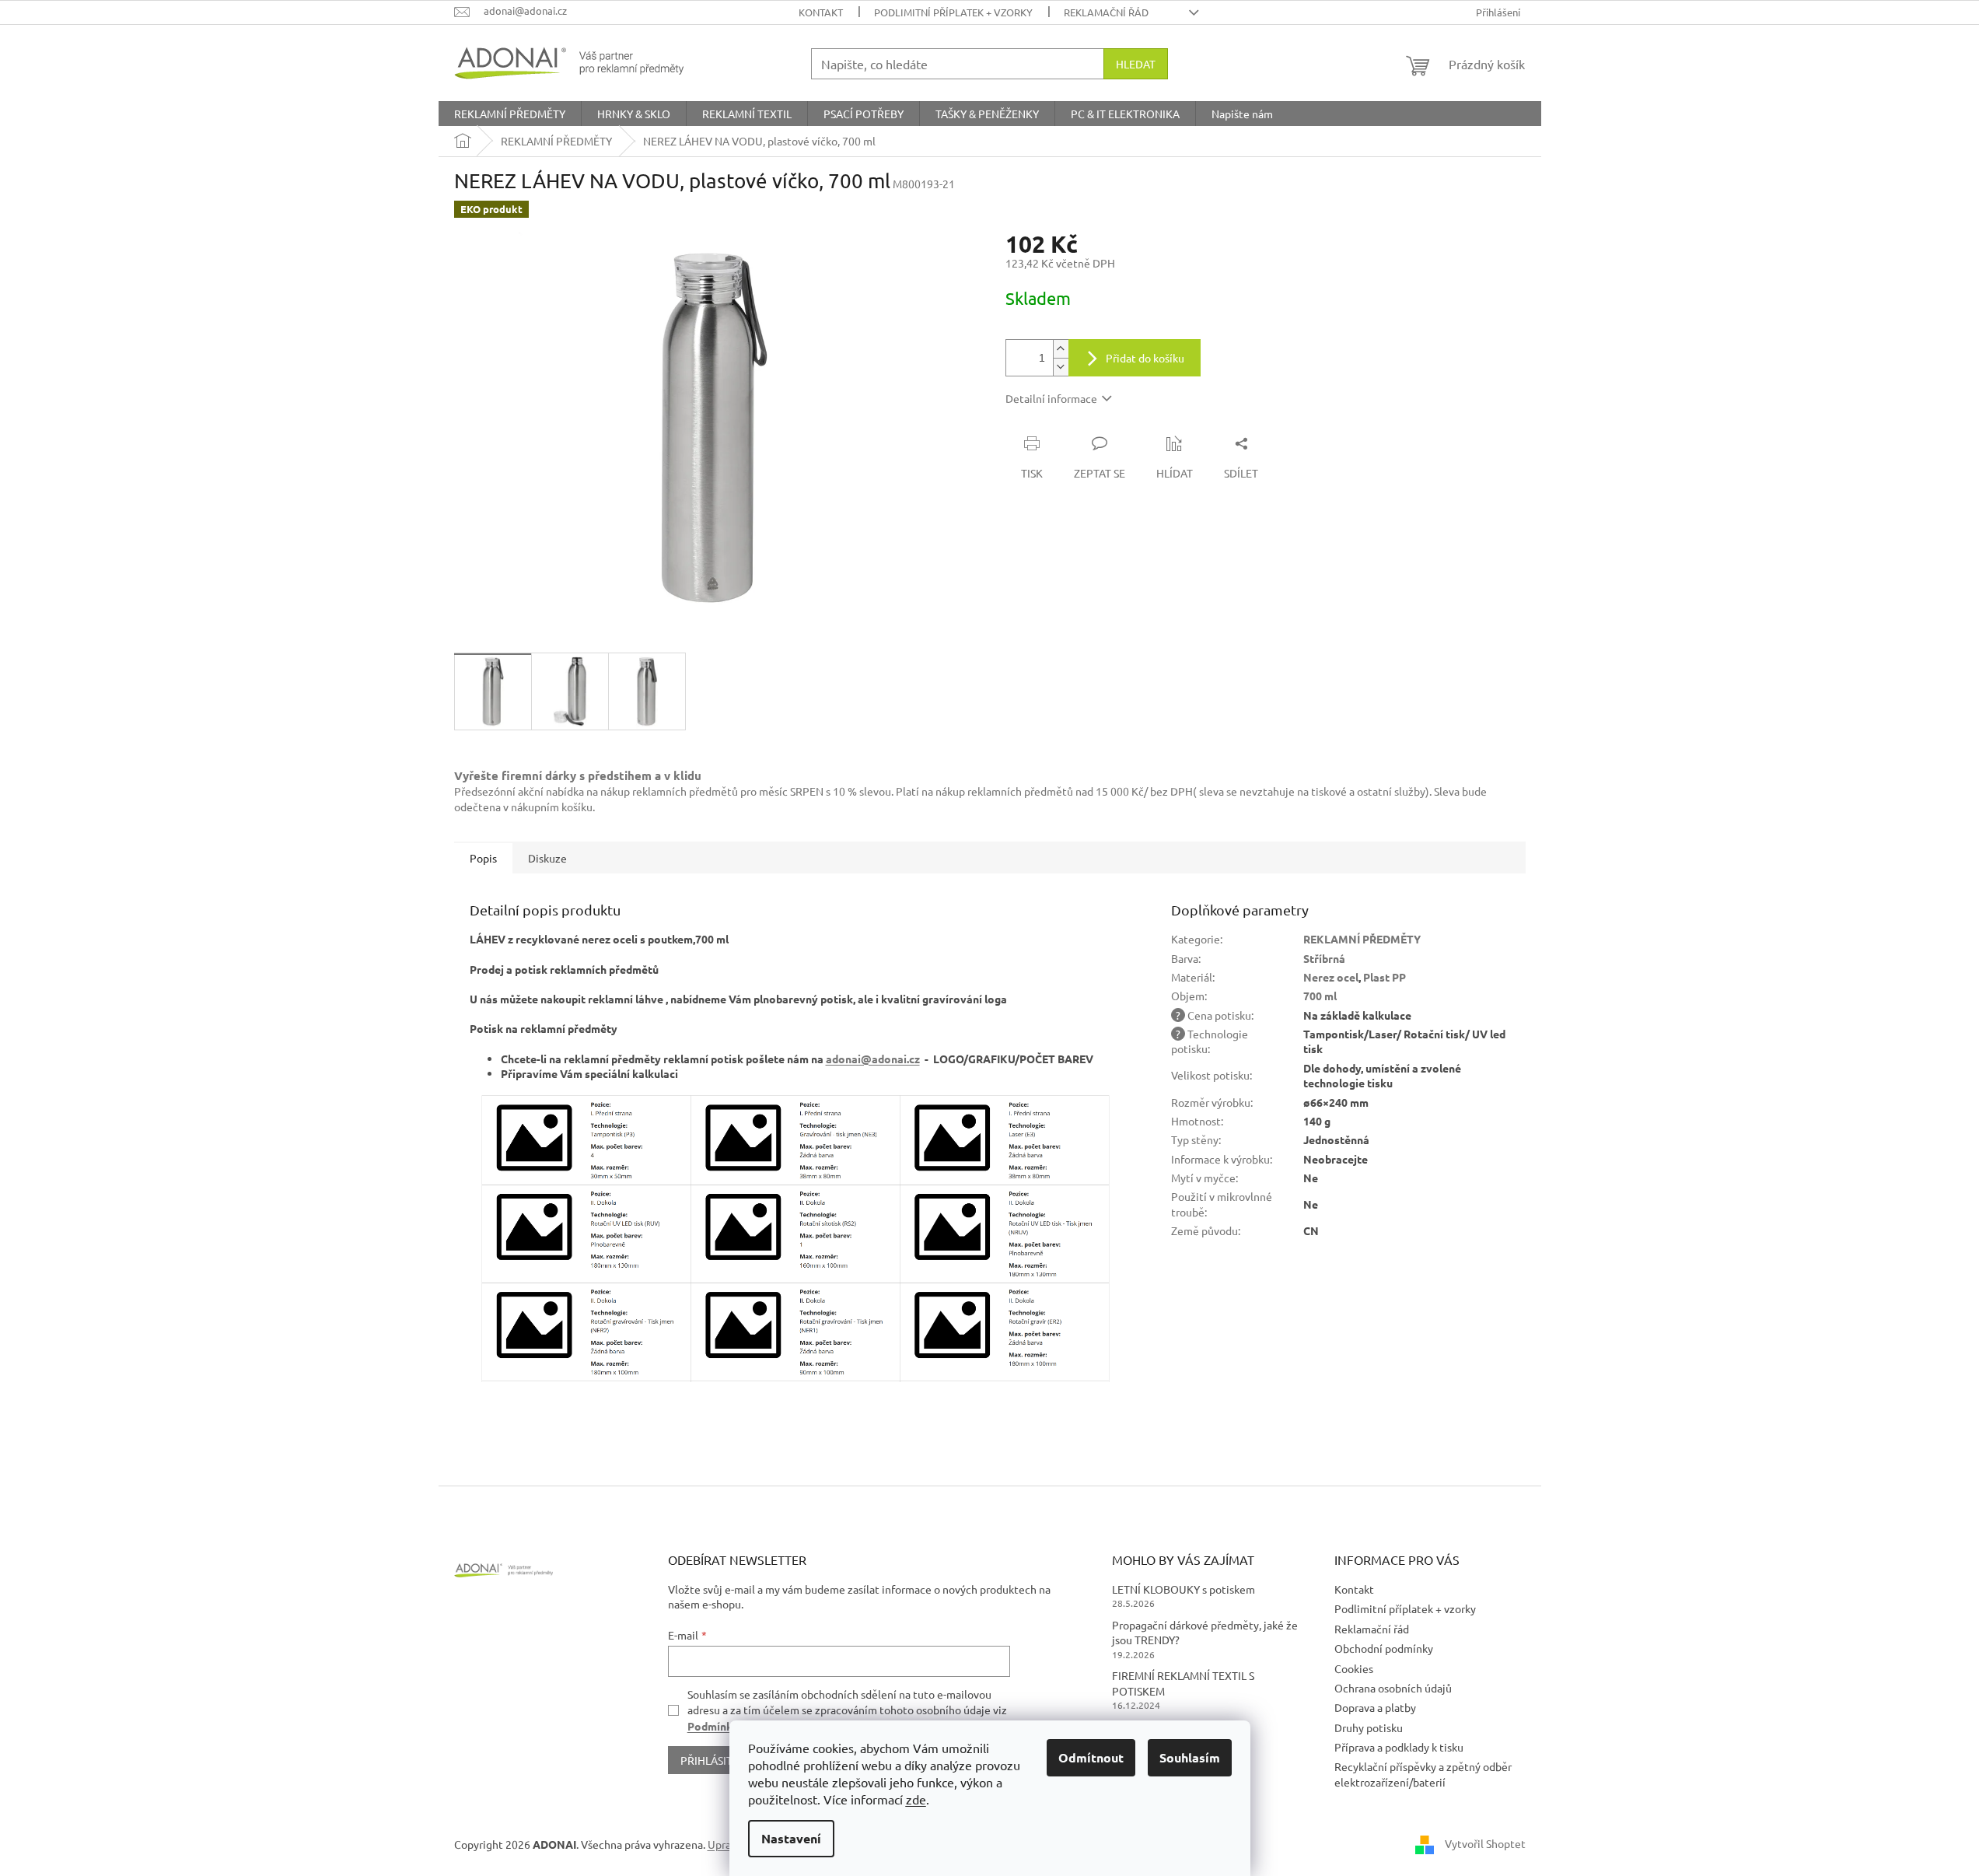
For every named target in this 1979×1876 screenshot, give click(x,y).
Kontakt (821, 12)
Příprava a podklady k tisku (1399, 1747)
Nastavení (791, 1838)
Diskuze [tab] (547, 858)
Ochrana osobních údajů (1393, 1688)
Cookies (1354, 1668)
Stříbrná (1324, 958)
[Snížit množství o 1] (1061, 367)
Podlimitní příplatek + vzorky (953, 12)
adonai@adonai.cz (873, 1059)
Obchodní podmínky (1384, 1648)
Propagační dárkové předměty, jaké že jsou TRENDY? (1205, 1632)
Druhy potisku (1369, 1727)
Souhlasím (1190, 1757)
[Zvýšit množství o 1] (1061, 349)
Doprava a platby (1375, 1707)
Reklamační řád (1106, 12)
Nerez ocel (1331, 977)
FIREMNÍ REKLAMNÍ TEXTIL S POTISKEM (1183, 1683)
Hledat (1136, 64)
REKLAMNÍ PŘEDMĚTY (1362, 939)
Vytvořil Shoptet (1485, 1843)
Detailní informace (1051, 398)
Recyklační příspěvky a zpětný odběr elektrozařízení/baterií (1423, 1774)
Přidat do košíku (1145, 358)
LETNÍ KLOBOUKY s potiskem (1184, 1589)
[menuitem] (510, 114)
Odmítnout (1091, 1757)
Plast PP (1385, 977)
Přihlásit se (713, 1760)
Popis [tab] (483, 858)
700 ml (1320, 996)
